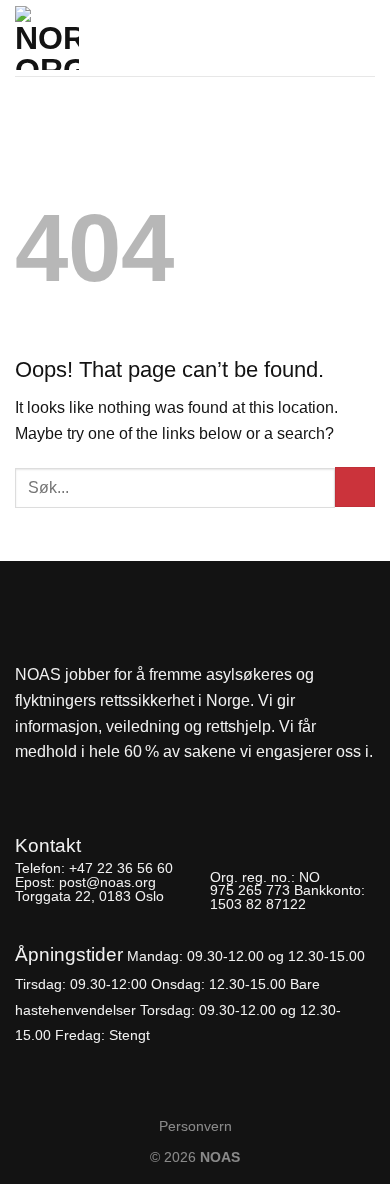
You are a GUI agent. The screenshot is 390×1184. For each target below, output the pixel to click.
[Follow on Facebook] (32, 782)
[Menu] (363, 32)
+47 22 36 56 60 (121, 868)
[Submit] (355, 487)
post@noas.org (107, 882)
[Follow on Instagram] (65, 782)
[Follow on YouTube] (99, 782)
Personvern (195, 1126)
